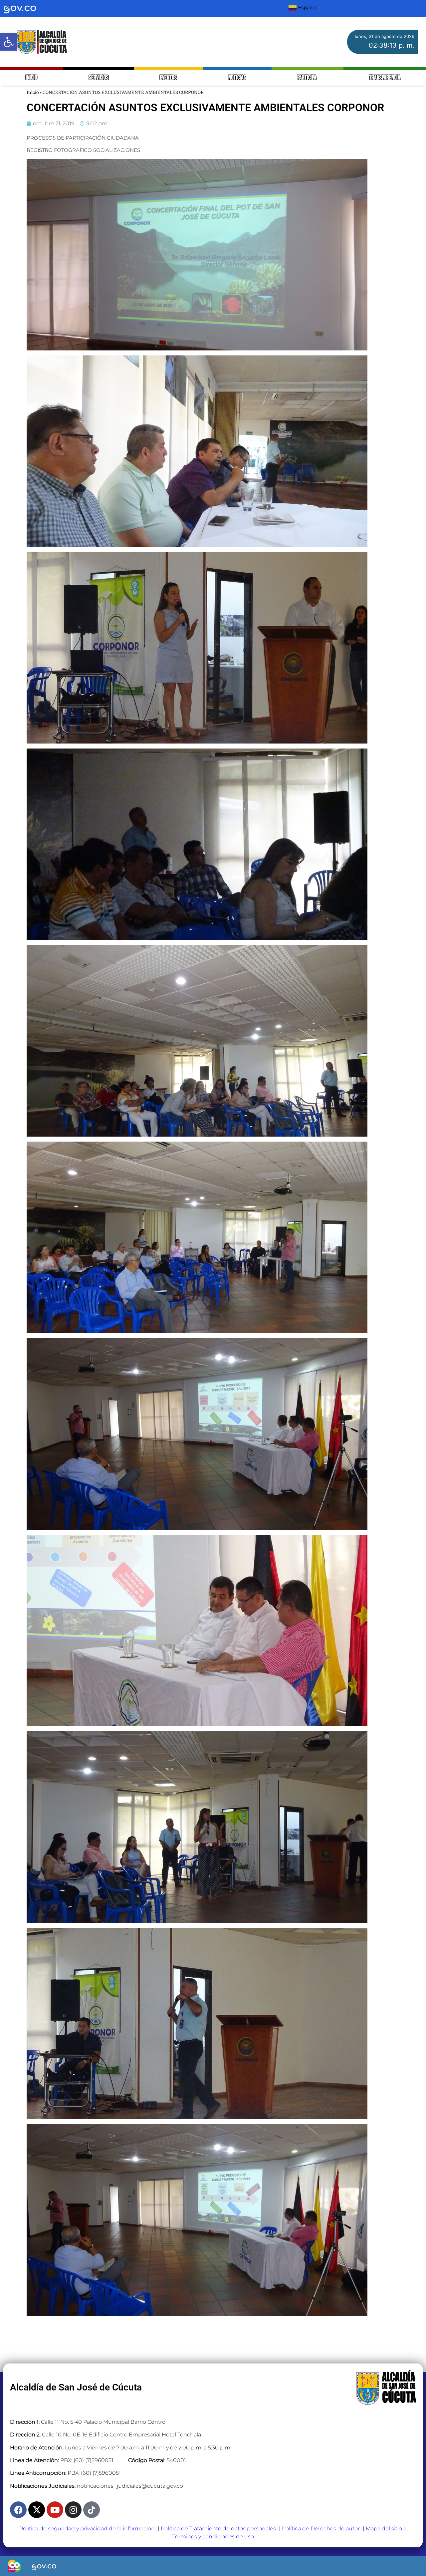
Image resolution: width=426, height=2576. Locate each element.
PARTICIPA (307, 78)
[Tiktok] (92, 2510)
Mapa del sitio (384, 2529)
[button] (9, 42)
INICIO (31, 78)
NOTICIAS (237, 78)
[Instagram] (73, 2510)
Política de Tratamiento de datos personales (218, 2529)
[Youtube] (55, 2510)
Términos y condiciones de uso (213, 2537)
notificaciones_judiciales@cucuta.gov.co (130, 2486)
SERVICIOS (99, 78)
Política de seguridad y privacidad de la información (87, 2529)
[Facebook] (18, 2510)
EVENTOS (168, 78)
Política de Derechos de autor (321, 2529)
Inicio (33, 92)
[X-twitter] (37, 2510)
